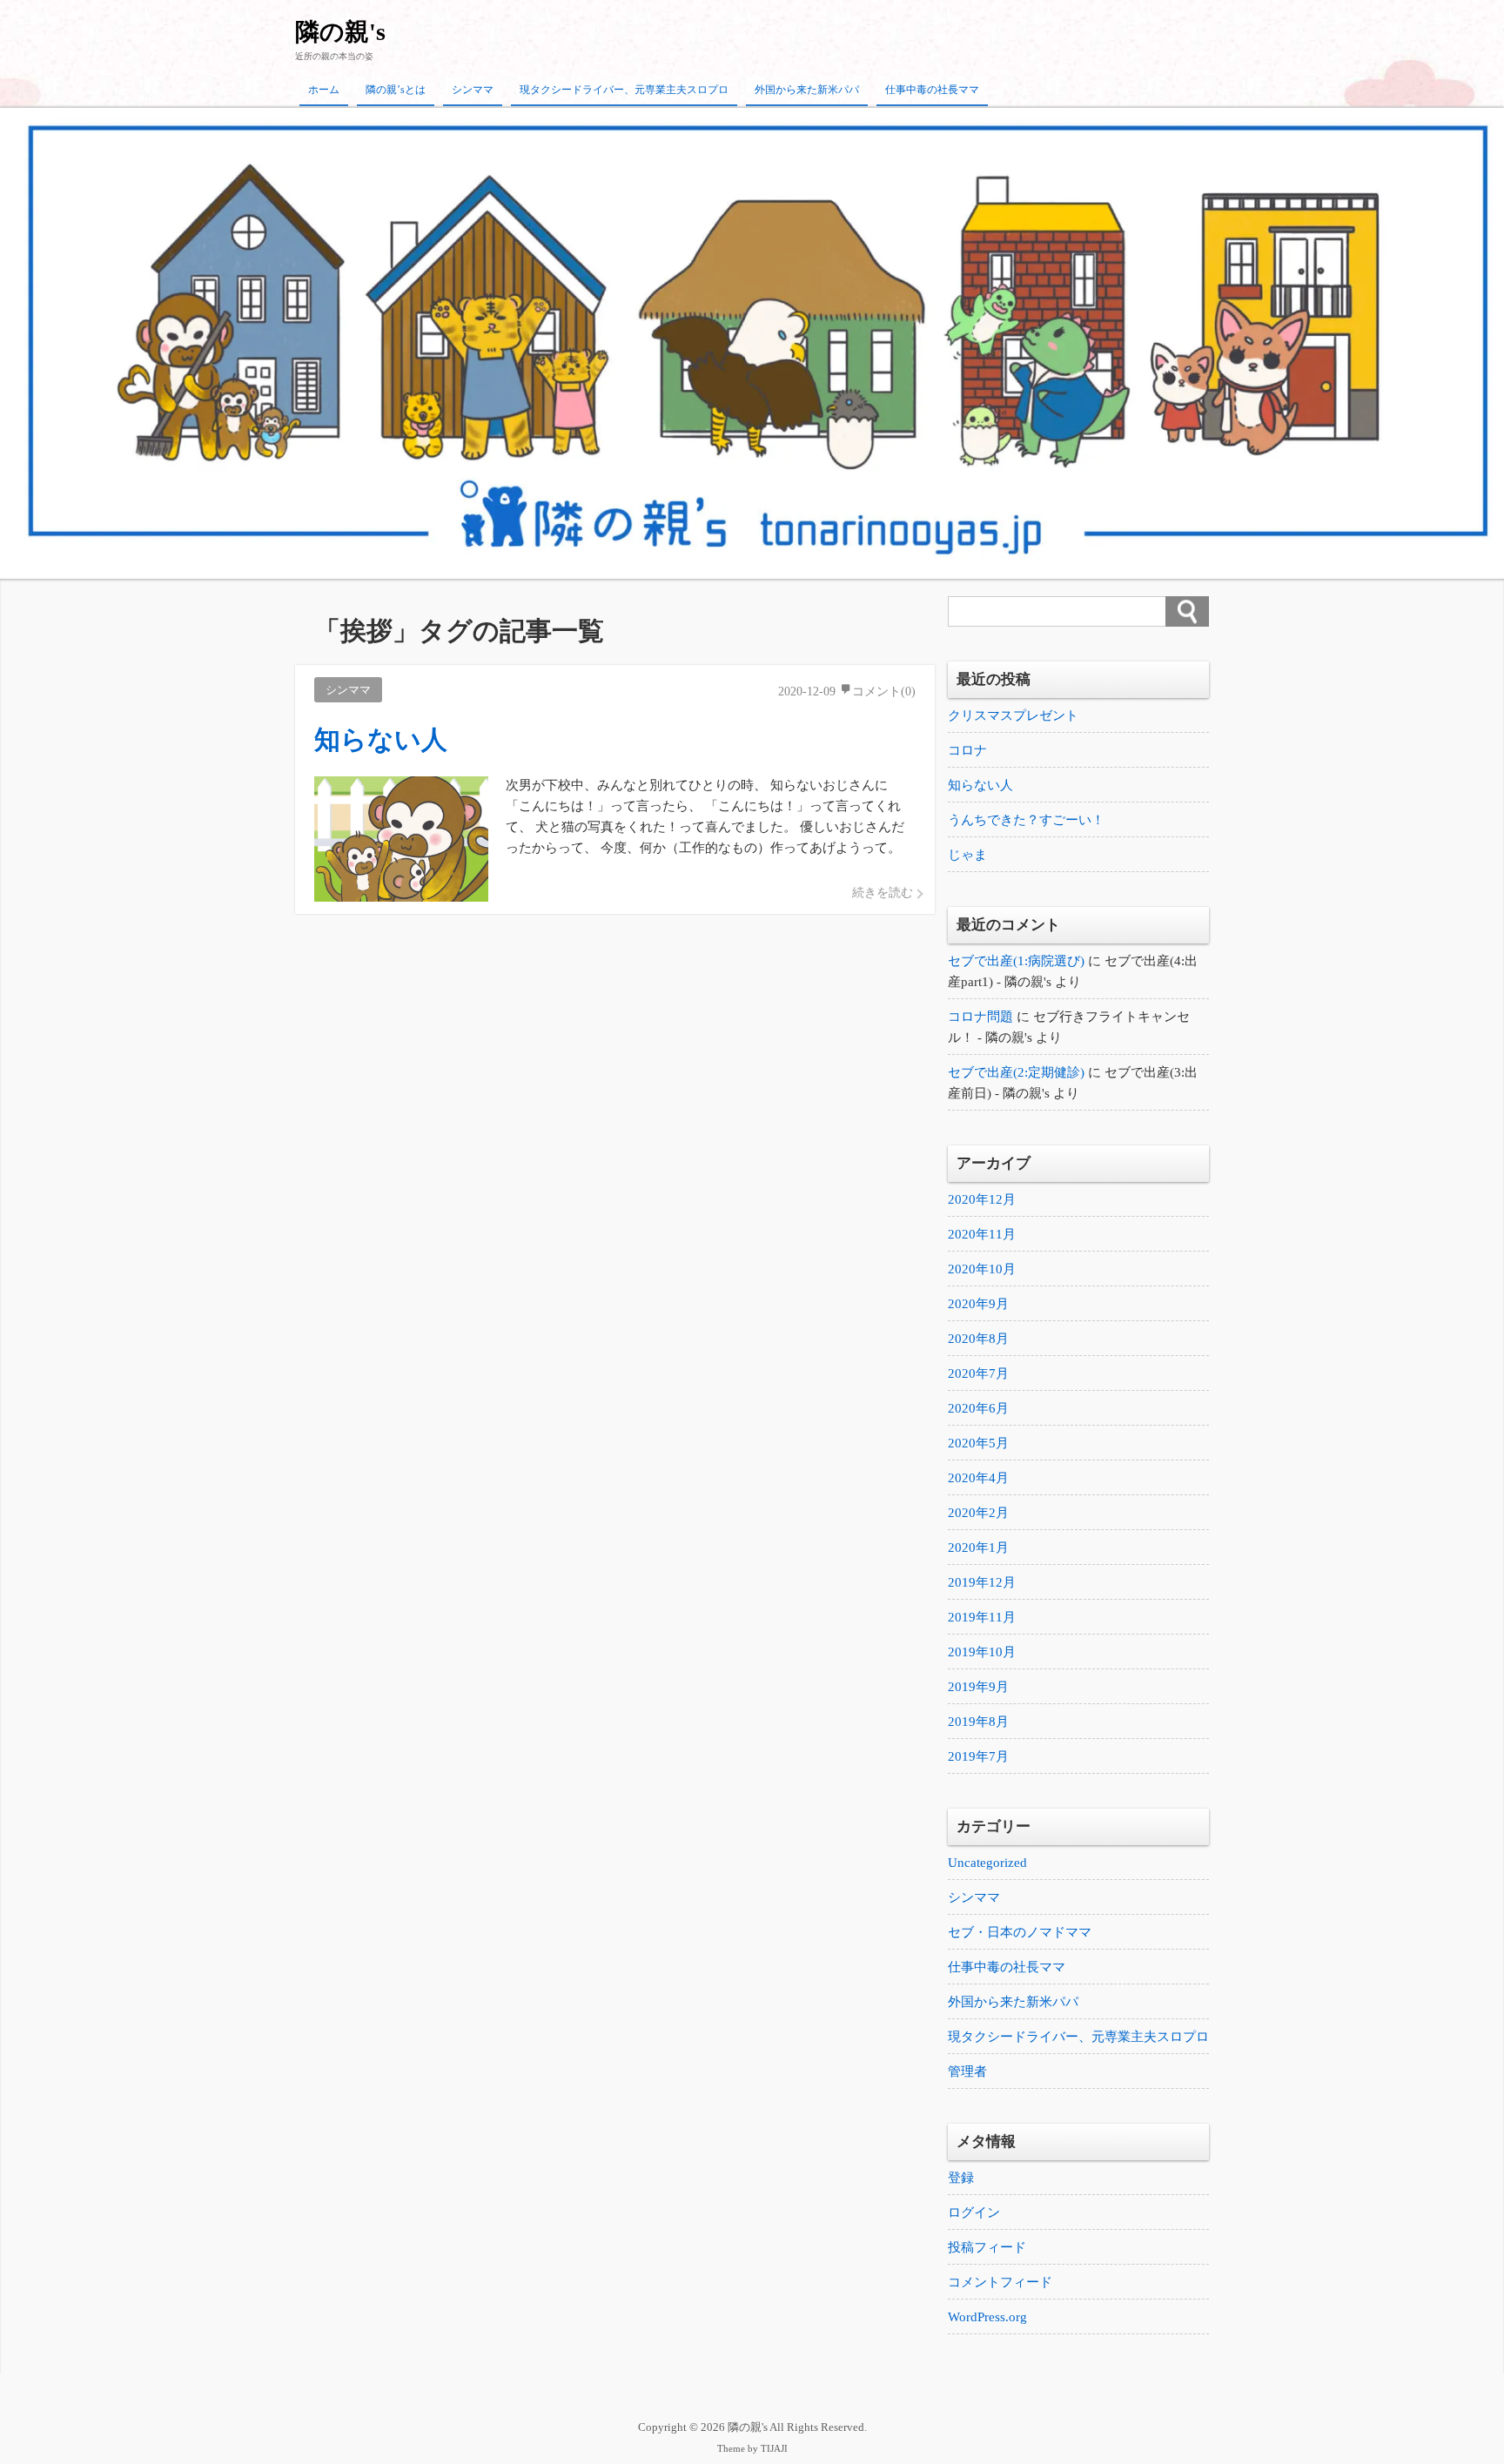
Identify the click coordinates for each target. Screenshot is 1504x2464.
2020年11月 (982, 1234)
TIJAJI (774, 2449)
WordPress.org (987, 2317)
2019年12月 (982, 1582)
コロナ (967, 750)
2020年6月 (978, 1408)
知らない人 (980, 785)
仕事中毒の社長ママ (932, 90)
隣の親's (340, 32)
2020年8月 (978, 1339)
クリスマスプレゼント (1013, 715)
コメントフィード (1000, 2282)
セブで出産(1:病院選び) (1016, 961)
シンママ (473, 90)
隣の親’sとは (396, 90)
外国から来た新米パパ (807, 90)
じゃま (967, 855)
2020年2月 (978, 1513)
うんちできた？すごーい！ (1026, 820)
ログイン (974, 2212)
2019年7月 (978, 1756)
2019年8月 (978, 1722)
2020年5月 (978, 1443)
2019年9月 (978, 1687)
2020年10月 (982, 1269)
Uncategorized (987, 1863)
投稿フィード (987, 2247)
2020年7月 (978, 1373)
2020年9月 (978, 1304)
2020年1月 (978, 1548)
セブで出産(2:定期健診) (1016, 1072)
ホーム (324, 90)
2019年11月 (982, 1617)
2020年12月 (982, 1199)
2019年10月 (982, 1652)
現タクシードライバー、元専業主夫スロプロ (624, 90)
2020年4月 (978, 1478)
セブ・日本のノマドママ (1020, 1932)
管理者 (967, 2071)
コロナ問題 (980, 1017)
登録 (961, 2178)
